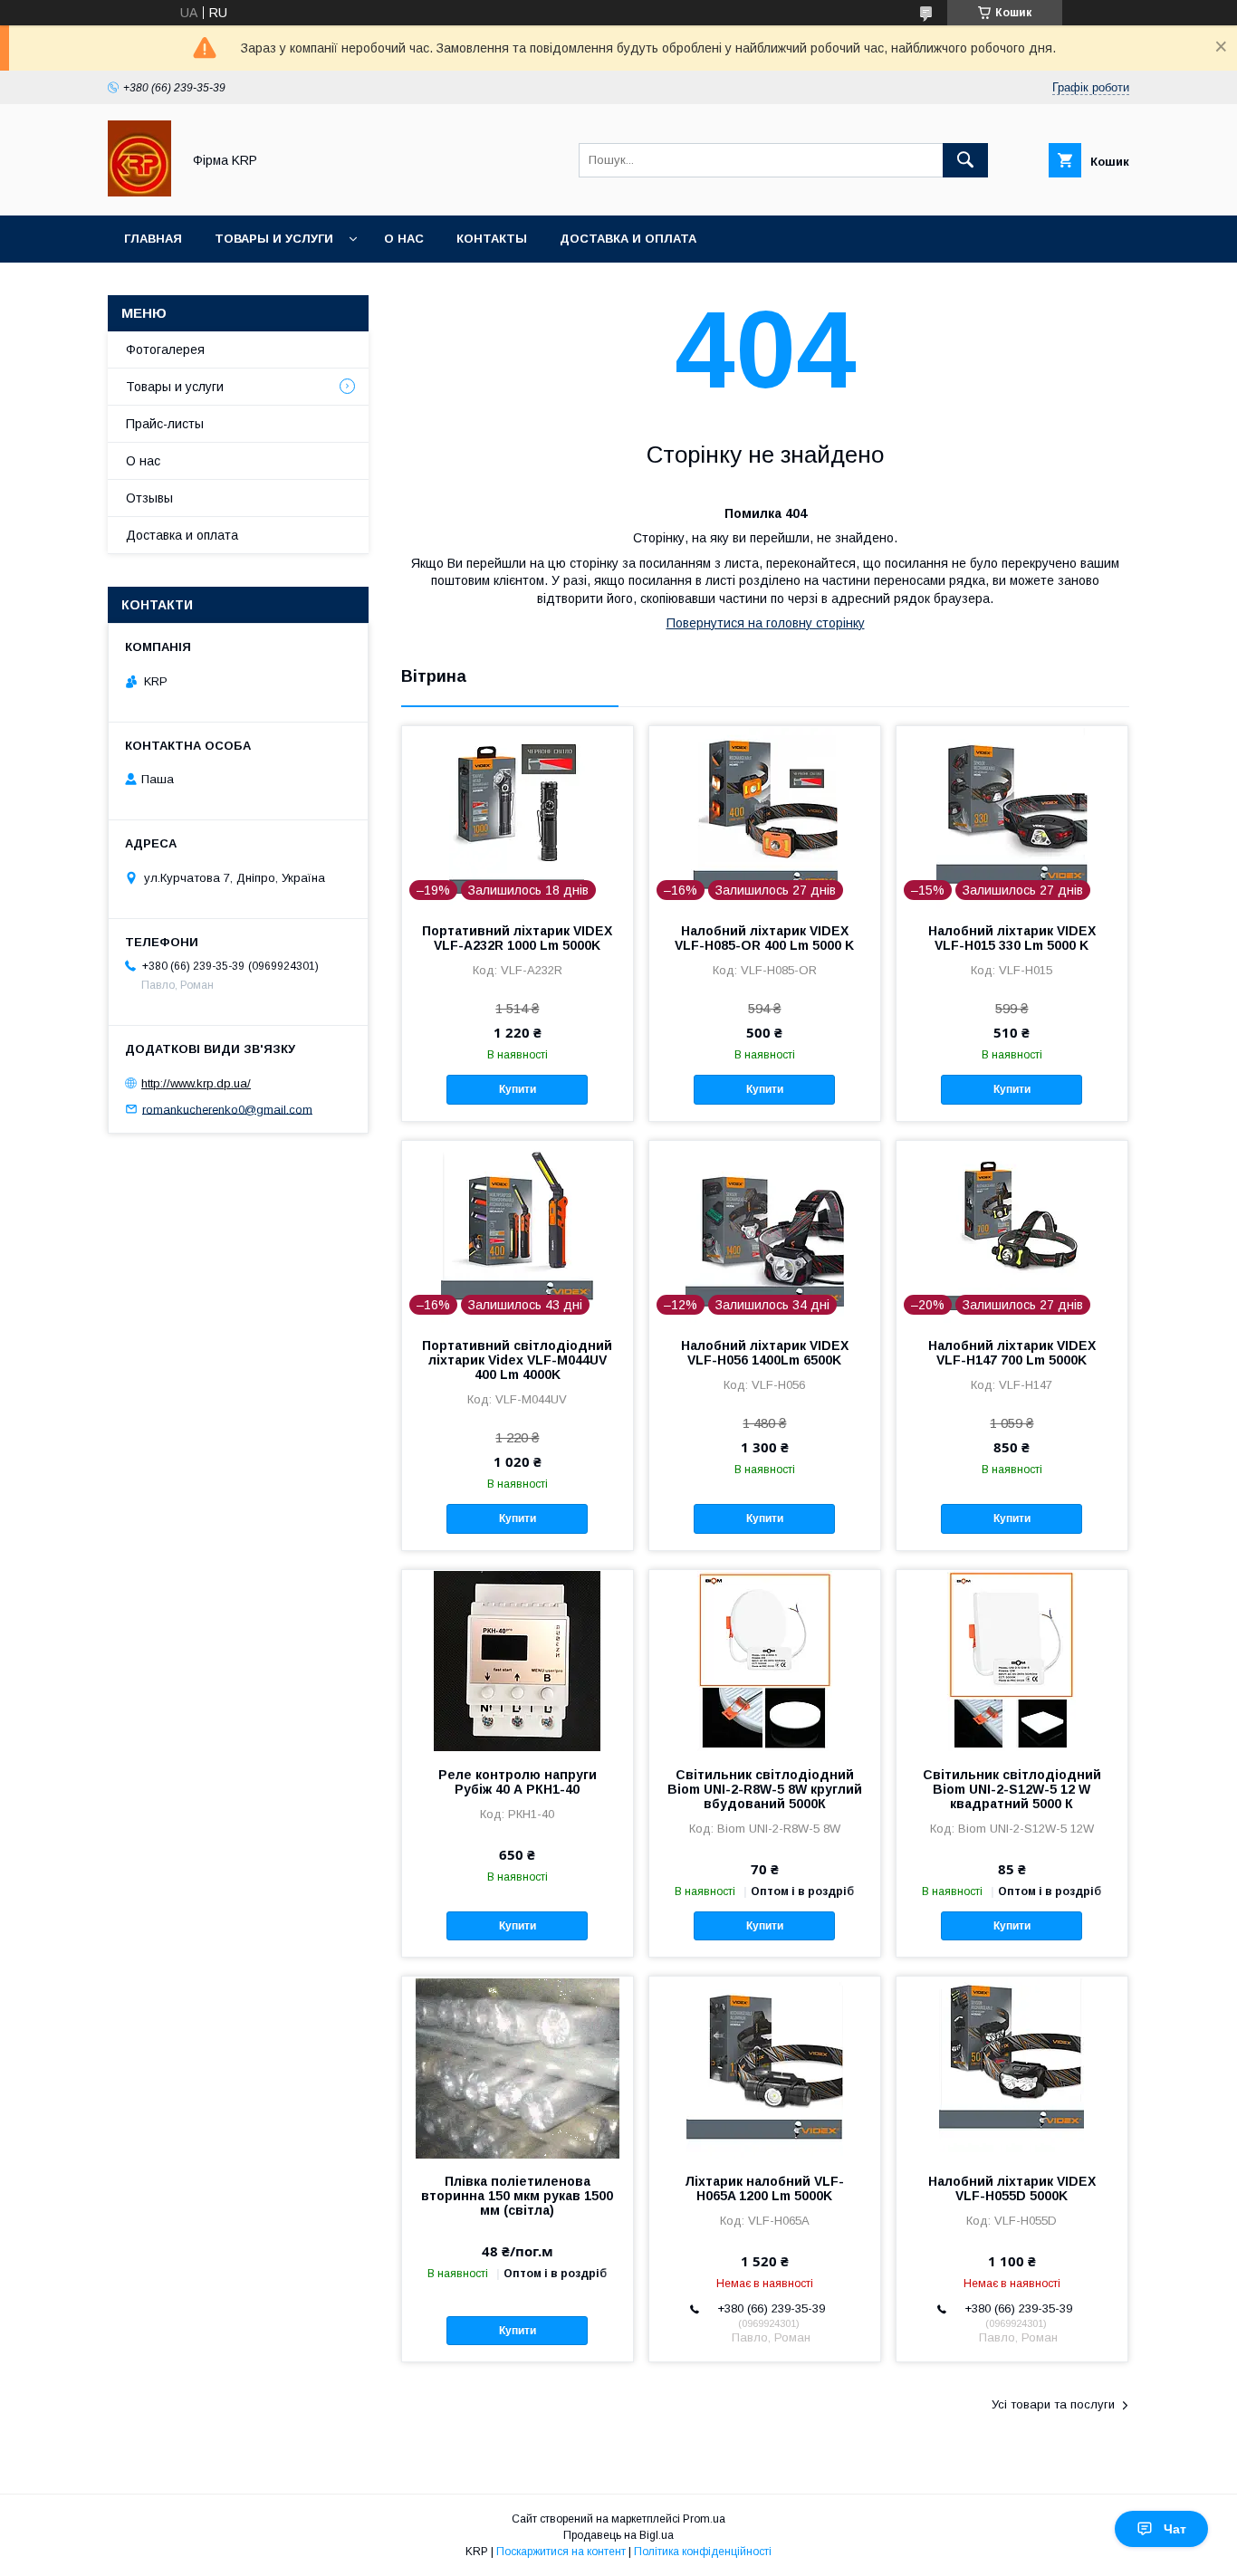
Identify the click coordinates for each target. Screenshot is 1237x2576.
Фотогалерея (165, 350)
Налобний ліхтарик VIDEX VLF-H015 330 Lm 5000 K (1012, 938)
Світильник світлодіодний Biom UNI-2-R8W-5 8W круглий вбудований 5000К (765, 1789)
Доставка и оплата (628, 239)
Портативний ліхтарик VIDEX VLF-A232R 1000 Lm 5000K (517, 938)
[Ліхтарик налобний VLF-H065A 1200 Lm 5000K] (765, 2067)
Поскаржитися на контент (561, 2552)
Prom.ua (704, 2519)
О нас (404, 239)
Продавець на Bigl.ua (618, 2535)
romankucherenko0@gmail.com (227, 1109)
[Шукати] (965, 160)
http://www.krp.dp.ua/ (196, 1083)
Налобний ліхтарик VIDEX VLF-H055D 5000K (1012, 2188)
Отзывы (149, 498)
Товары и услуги (274, 239)
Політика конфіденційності (703, 2552)
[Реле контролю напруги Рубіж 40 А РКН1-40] (518, 1661)
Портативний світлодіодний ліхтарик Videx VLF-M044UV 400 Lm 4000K (517, 1360)
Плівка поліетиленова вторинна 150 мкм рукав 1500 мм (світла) (517, 2196)
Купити (518, 1089)
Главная (153, 239)
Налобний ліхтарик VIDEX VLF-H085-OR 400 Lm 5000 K (764, 938)
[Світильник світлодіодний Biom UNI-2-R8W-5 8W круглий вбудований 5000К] (765, 1661)
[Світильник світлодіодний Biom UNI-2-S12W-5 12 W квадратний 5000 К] (1012, 1661)
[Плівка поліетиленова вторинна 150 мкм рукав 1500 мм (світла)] (518, 2067)
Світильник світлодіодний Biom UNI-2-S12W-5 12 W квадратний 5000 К (1012, 1789)
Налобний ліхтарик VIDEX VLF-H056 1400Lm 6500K (765, 1353)
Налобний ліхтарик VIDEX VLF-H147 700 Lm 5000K (1012, 1353)
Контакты (492, 239)
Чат (1175, 2529)
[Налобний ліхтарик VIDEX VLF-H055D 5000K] (1012, 2067)
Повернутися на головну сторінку (766, 623)
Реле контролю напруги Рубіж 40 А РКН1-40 (518, 1782)
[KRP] (139, 192)
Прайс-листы (165, 424)
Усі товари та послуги (1053, 2404)
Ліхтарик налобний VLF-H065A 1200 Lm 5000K (764, 2188)
